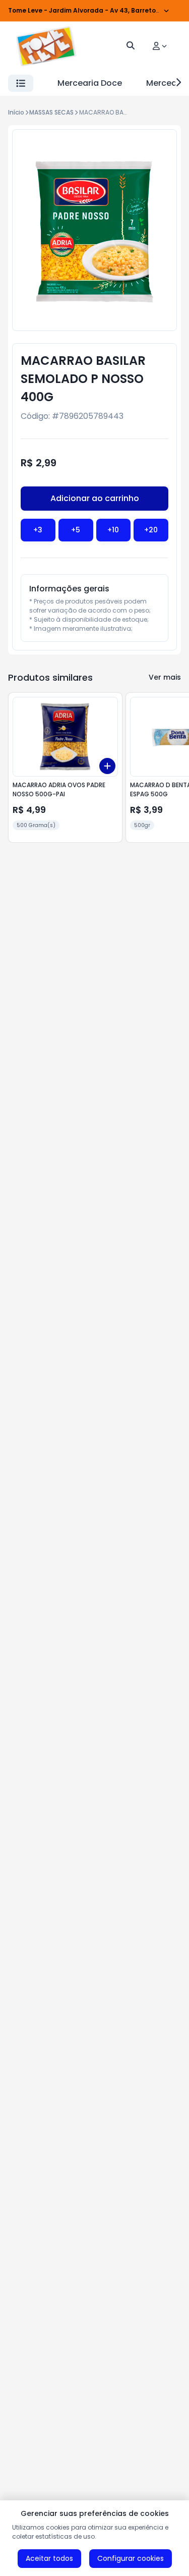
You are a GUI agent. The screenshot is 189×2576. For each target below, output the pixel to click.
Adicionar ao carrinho (95, 498)
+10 (113, 530)
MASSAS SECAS (51, 112)
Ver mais (165, 677)
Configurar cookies (131, 2558)
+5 (76, 530)
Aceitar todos (49, 2558)
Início (16, 112)
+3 (38, 530)
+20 (151, 530)
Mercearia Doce (90, 83)
